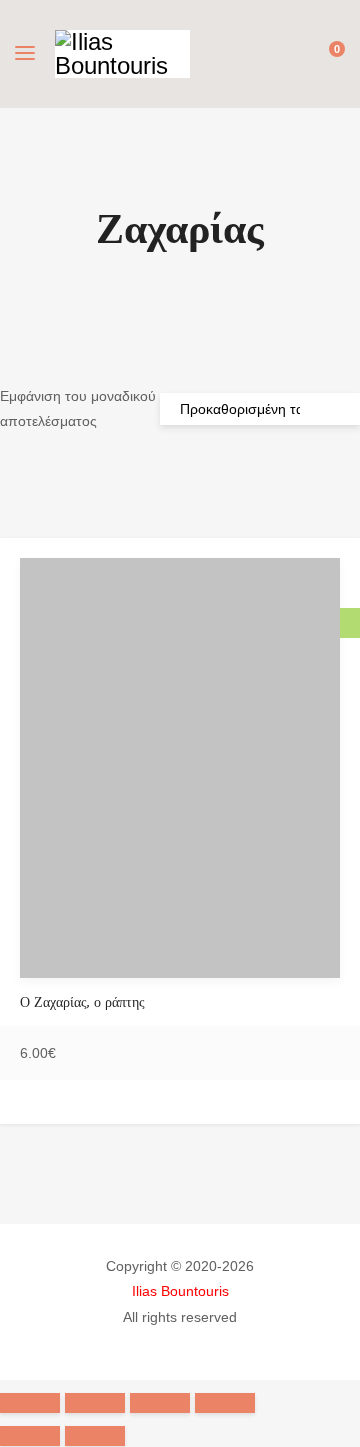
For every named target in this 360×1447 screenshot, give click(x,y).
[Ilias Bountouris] (122, 54)
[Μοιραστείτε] (95, 1403)
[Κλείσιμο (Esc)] (30, 1403)
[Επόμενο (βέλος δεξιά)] (95, 1436)
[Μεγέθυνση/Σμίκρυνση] (225, 1403)
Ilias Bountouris (180, 1291)
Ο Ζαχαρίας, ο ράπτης (82, 1002)
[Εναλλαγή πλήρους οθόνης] (160, 1403)
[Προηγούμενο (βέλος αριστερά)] (30, 1436)
